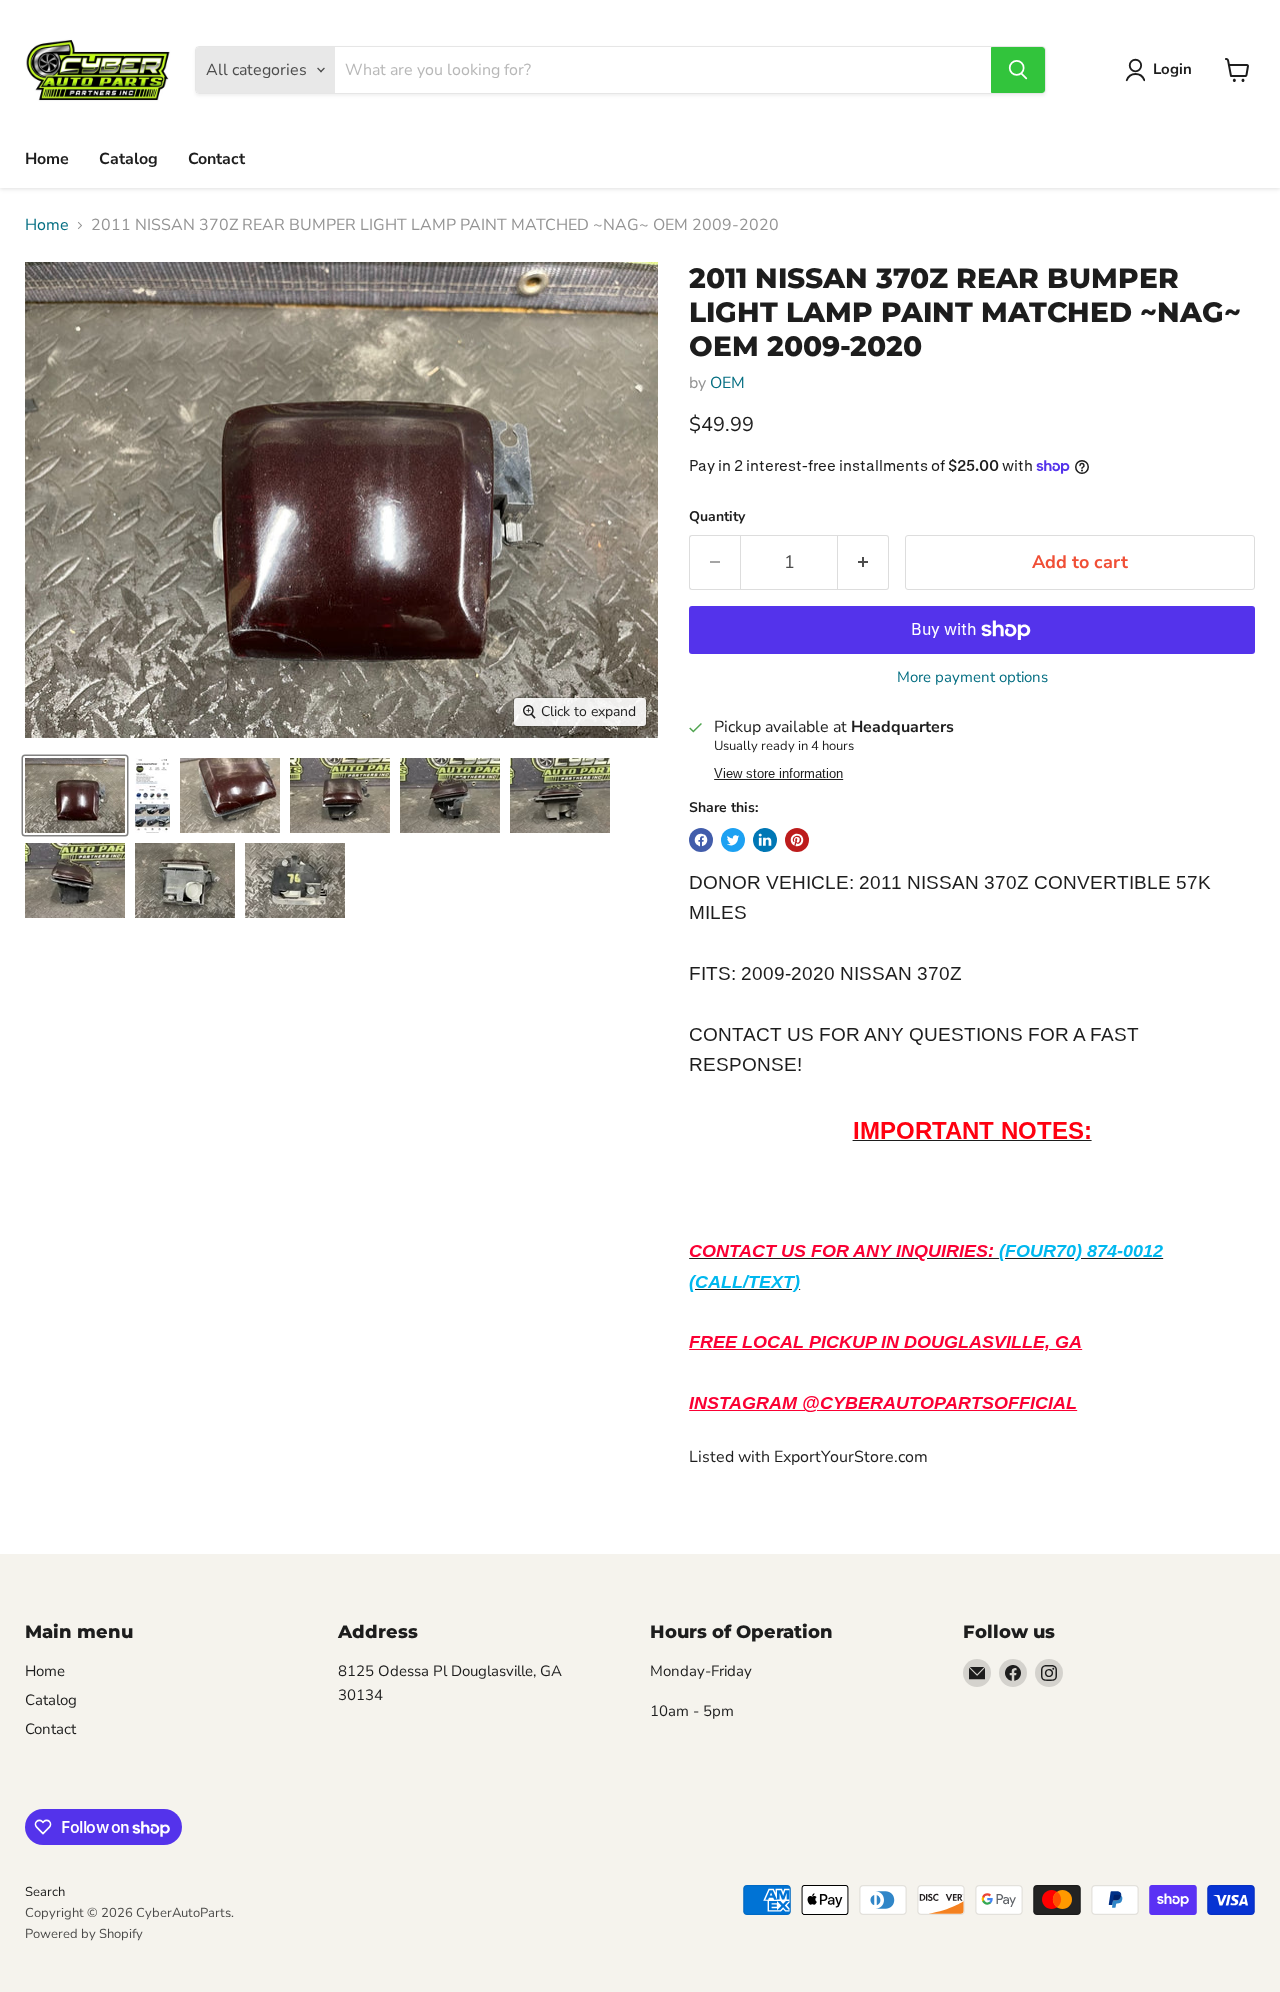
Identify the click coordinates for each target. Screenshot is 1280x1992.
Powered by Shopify (84, 1934)
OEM (727, 383)
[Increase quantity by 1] (863, 562)
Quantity (717, 517)
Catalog (128, 159)
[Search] (1018, 70)
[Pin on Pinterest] (797, 840)
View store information (778, 774)
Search (45, 1892)
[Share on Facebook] (701, 840)
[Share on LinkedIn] (765, 840)
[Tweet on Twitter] (733, 840)
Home (47, 159)
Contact (216, 159)
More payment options (972, 677)
